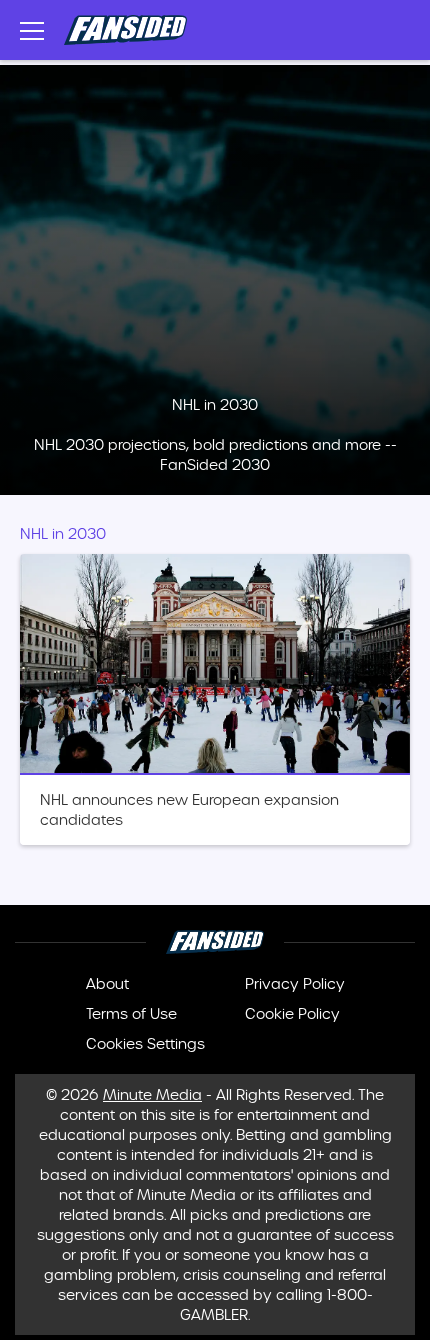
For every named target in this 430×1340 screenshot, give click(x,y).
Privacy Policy (295, 984)
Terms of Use (131, 1014)
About (107, 984)
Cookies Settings (145, 1044)
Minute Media (152, 1095)
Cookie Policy (292, 1014)
